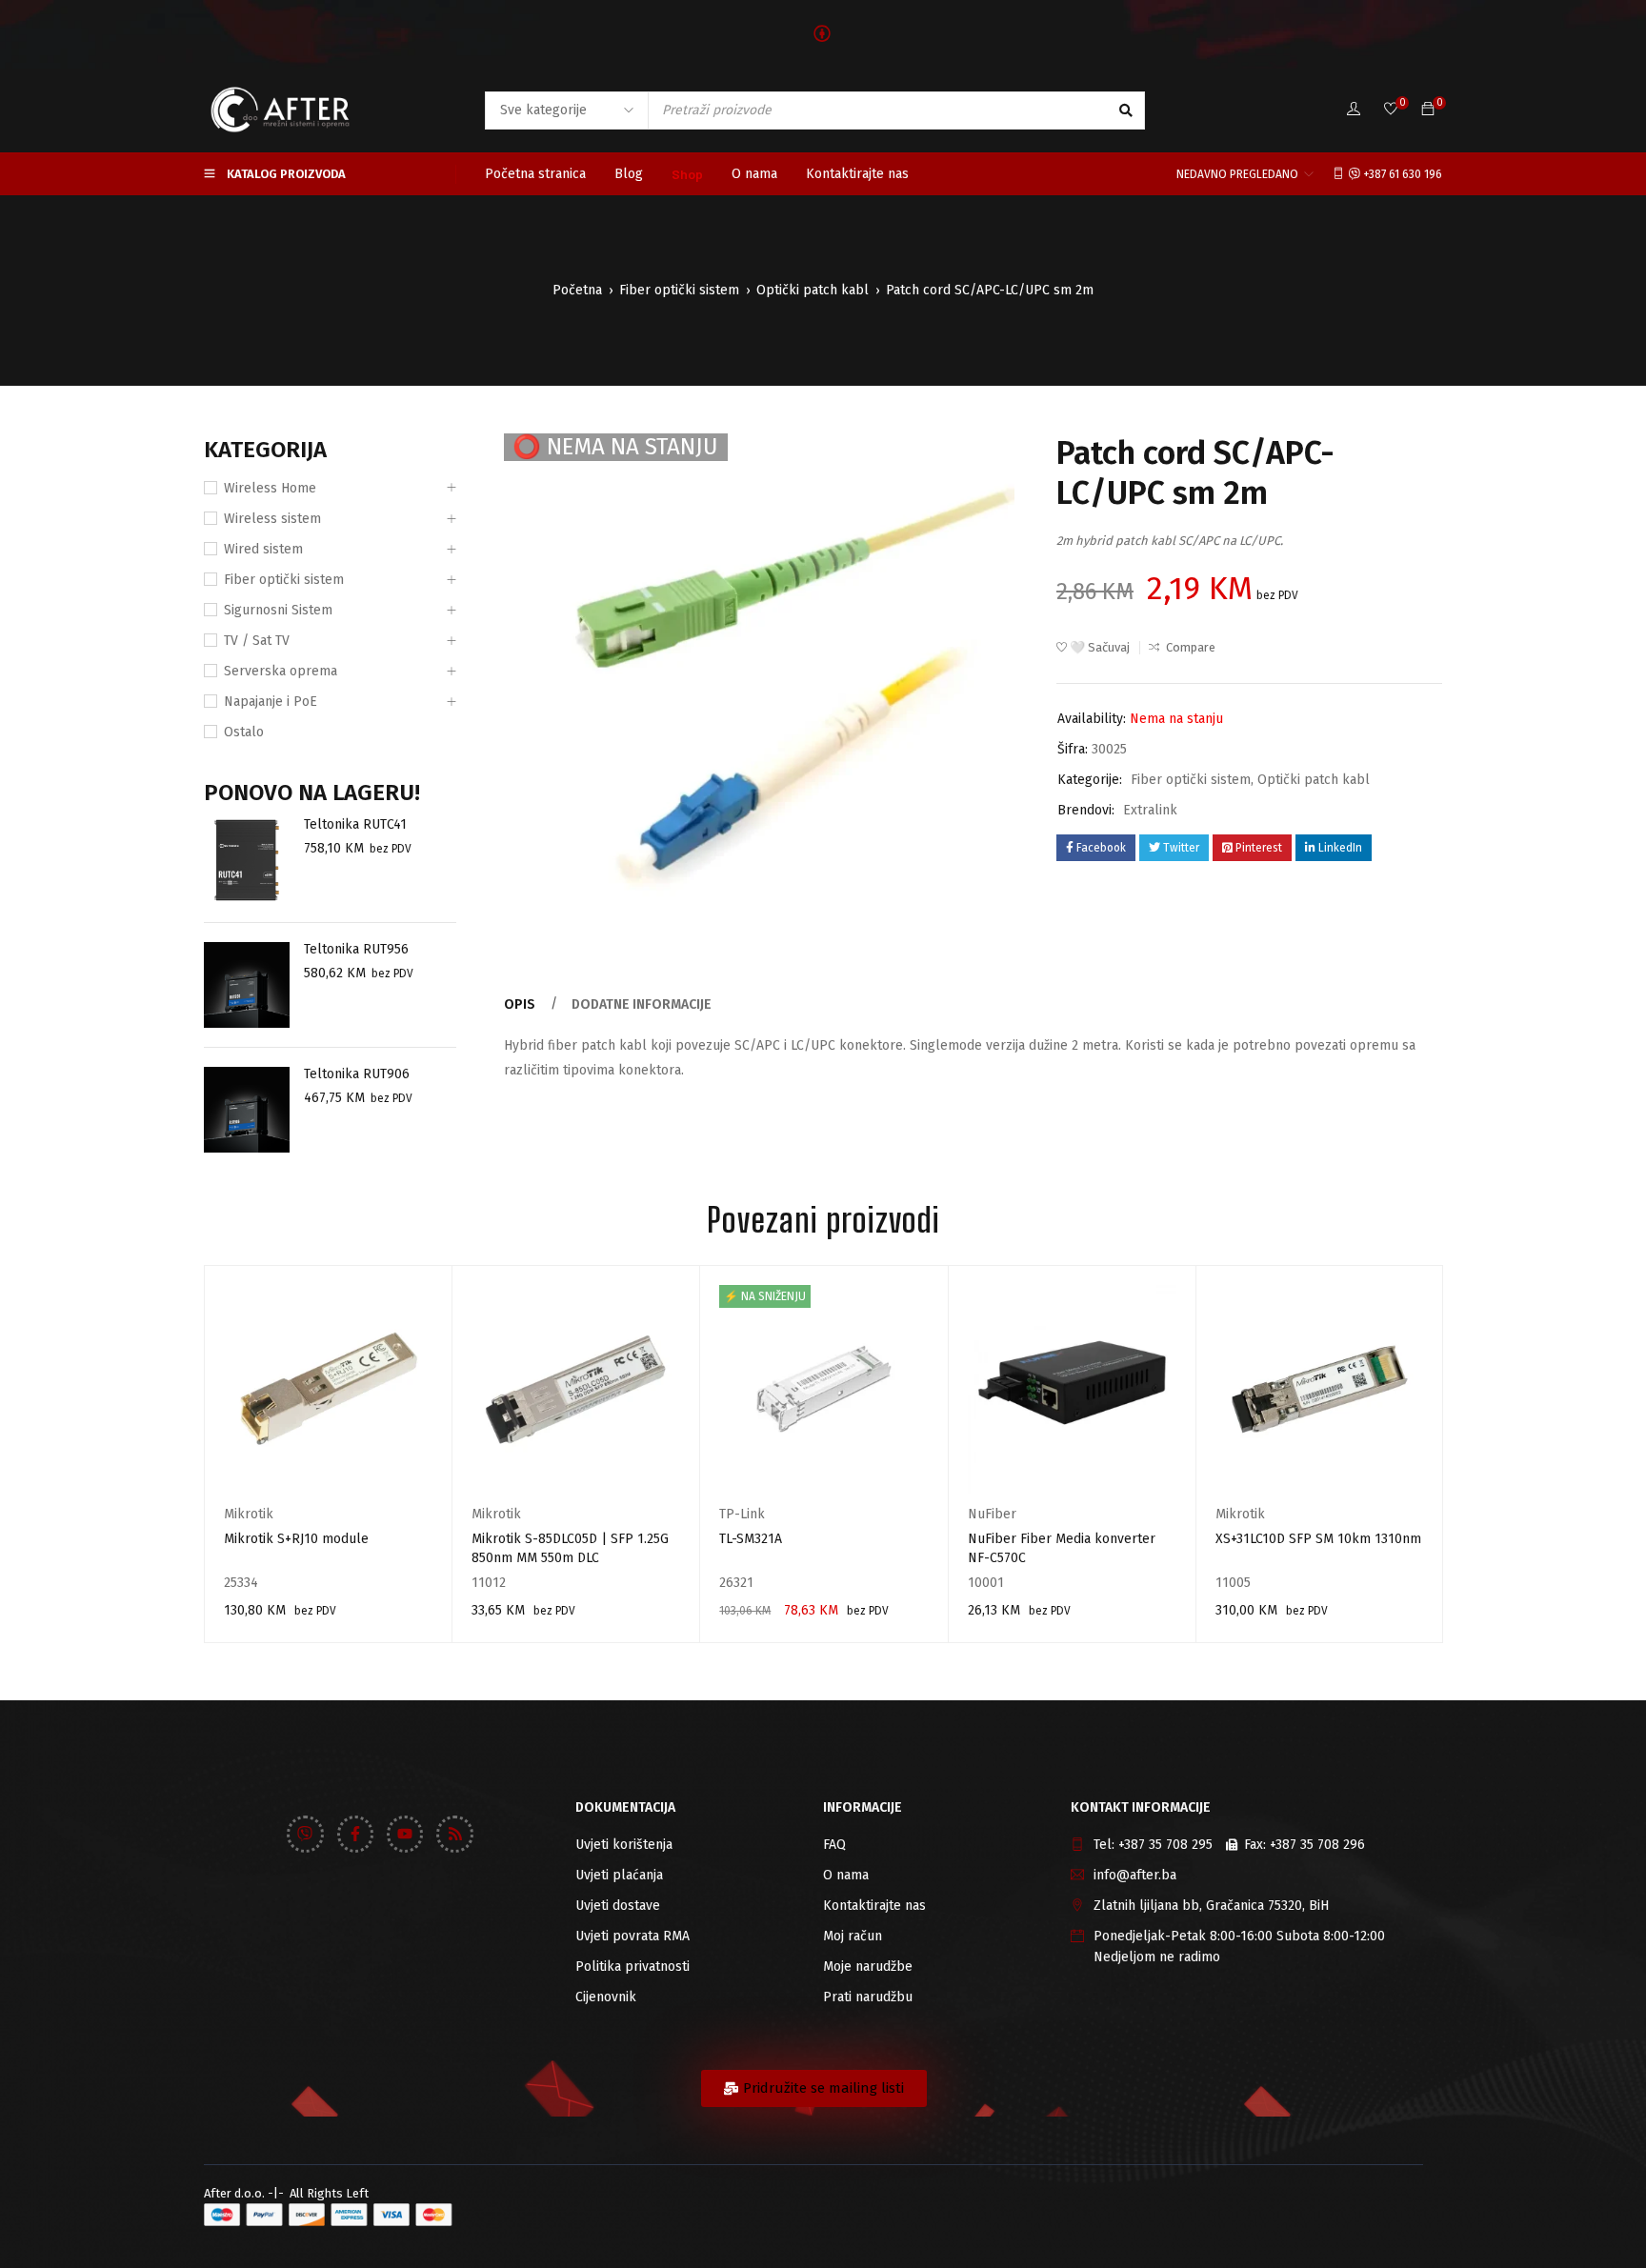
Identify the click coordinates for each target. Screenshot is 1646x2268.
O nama (846, 1875)
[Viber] (305, 1834)
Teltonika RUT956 (356, 949)
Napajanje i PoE (271, 702)
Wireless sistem (272, 519)
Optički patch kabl (813, 290)
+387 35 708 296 (1317, 1845)
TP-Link (742, 1514)
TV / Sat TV (257, 641)
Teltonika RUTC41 (355, 824)
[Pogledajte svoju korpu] (1428, 110)
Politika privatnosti (632, 1967)
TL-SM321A (751, 1539)
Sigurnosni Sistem (278, 610)
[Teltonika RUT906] (247, 1110)
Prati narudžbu (868, 1997)
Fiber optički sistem (679, 290)
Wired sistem (263, 549)
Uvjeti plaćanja (619, 1875)
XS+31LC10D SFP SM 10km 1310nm (1318, 1539)
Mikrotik (249, 1514)
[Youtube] (405, 1834)
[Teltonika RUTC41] (247, 860)
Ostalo (244, 732)
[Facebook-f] (355, 1834)
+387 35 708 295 (1165, 1845)
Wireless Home (270, 488)
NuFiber (992, 1514)
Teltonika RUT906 (357, 1074)
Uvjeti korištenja (624, 1845)
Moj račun (853, 1936)
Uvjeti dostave (618, 1906)
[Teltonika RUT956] (247, 985)
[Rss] (454, 1834)
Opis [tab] (520, 1004)
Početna (577, 290)
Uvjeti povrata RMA (632, 1936)
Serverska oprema (281, 671)
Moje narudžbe (868, 1967)
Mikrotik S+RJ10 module (296, 1539)
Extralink (1150, 810)
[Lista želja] (1391, 110)
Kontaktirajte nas (874, 1906)
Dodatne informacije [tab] (642, 1004)
